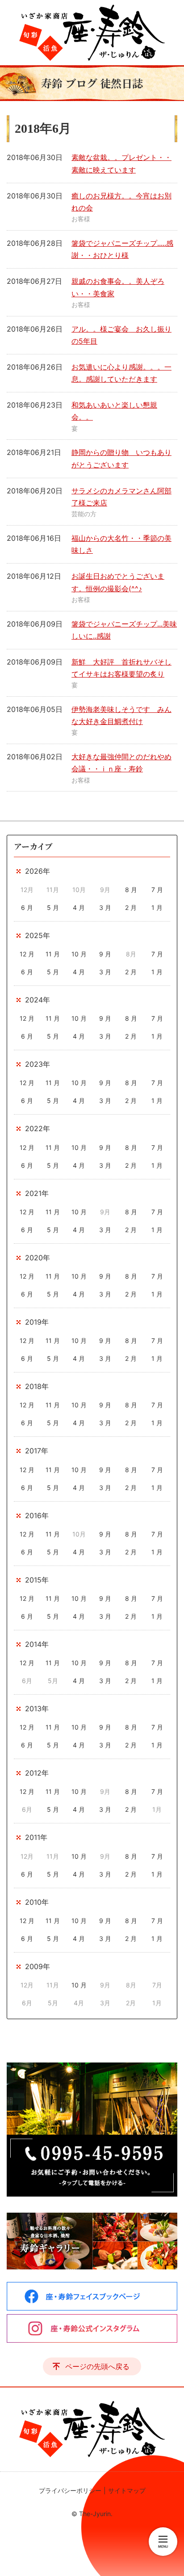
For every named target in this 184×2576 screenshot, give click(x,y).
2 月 (131, 907)
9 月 (105, 954)
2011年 (36, 1837)
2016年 (37, 1515)
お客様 (81, 219)
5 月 (53, 907)
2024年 (38, 1000)
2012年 (37, 1773)
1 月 (157, 907)
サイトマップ (127, 2490)
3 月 (105, 907)
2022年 (38, 1128)
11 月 (53, 954)
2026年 (38, 871)
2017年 (37, 1451)
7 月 (157, 890)
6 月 (27, 907)
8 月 (131, 890)
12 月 (27, 954)
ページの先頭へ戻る (97, 2366)
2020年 (38, 1258)
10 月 (79, 954)
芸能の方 (84, 514)
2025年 (38, 935)
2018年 (37, 1386)
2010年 (37, 1902)
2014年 (37, 1644)
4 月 (79, 907)
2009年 (38, 1966)
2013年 (37, 1709)
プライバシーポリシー (70, 2490)
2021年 (37, 1193)
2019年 (37, 1322)
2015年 (37, 1580)
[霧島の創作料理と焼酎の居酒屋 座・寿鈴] (92, 33)
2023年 (38, 1064)
